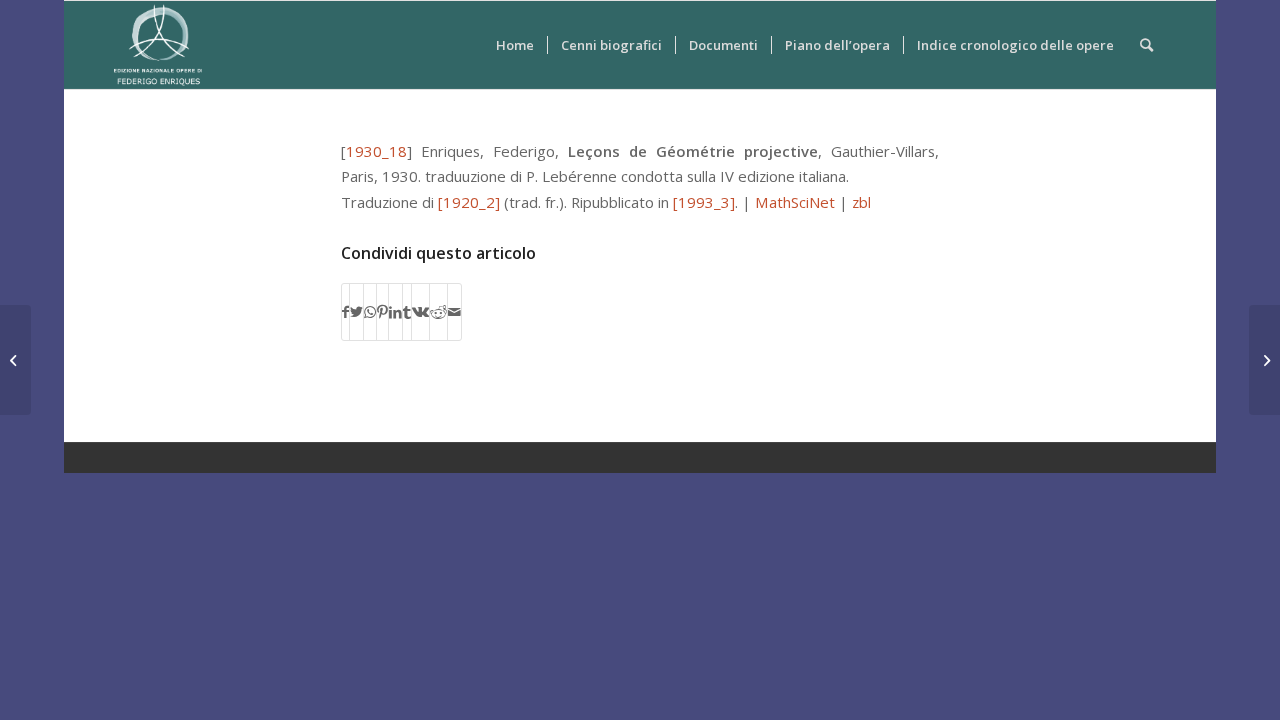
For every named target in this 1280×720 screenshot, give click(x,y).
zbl (861, 202)
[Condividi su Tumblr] (407, 312)
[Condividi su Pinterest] (382, 312)
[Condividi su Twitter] (356, 312)
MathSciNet (795, 202)
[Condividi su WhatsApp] (370, 312)
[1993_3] (704, 202)
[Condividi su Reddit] (438, 312)
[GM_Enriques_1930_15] (15, 360)
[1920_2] (469, 202)
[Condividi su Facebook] (345, 312)
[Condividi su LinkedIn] (395, 312)
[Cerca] (1146, 45)
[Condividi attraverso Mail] (454, 312)
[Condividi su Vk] (420, 312)
